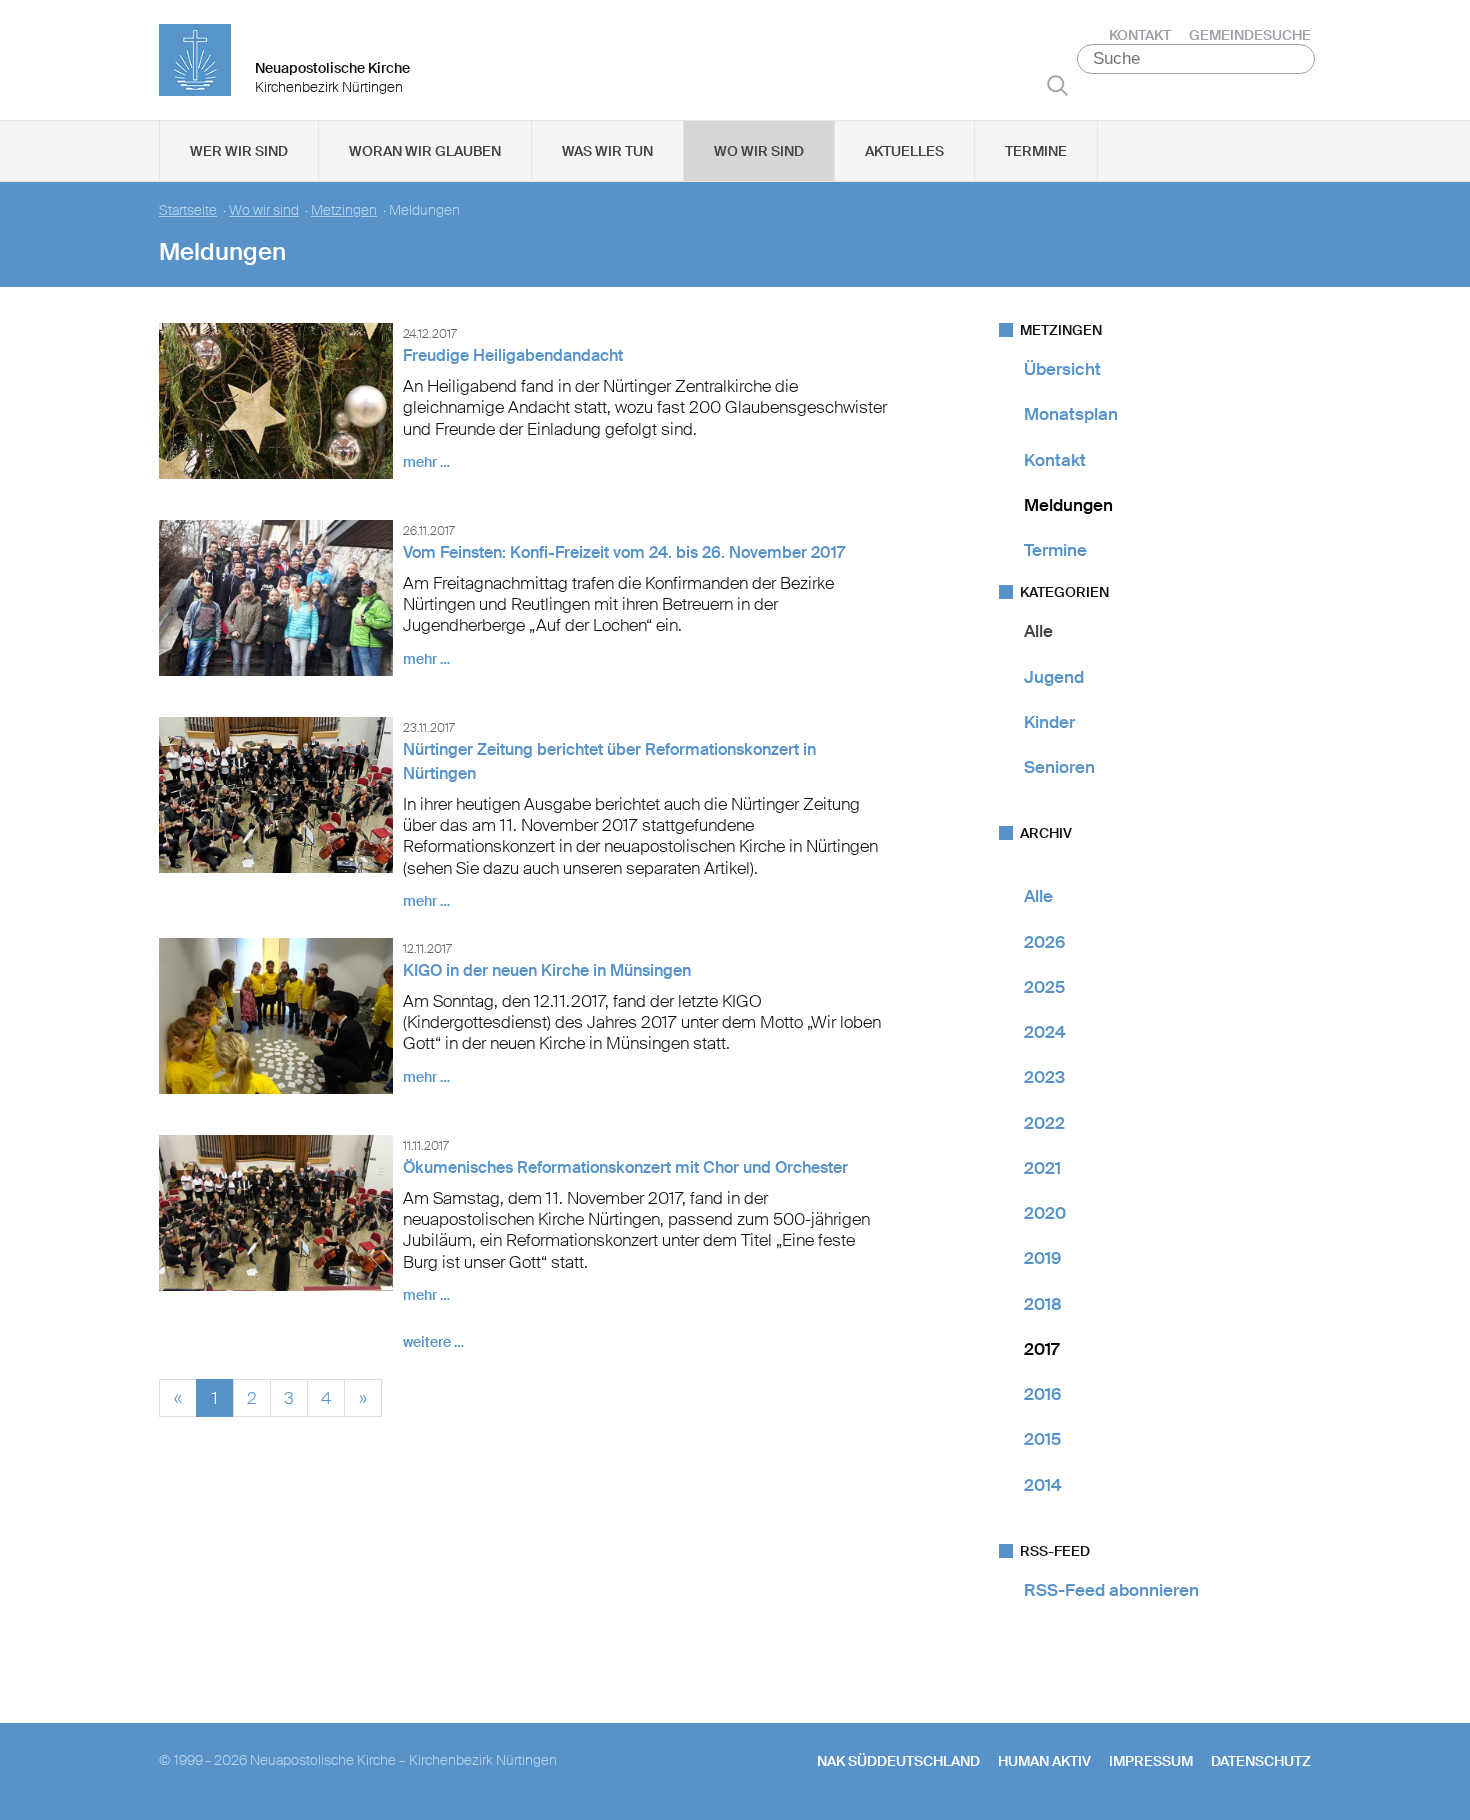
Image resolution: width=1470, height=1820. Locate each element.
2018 (1043, 1304)
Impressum (1151, 1761)
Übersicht (1062, 369)
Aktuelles (904, 151)
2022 (1044, 1123)
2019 (1042, 1258)
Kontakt (1140, 35)
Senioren (1059, 767)
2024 (1045, 1032)
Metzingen (344, 210)
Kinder (1049, 722)
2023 (1044, 1077)
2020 (1045, 1213)
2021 (1042, 1168)
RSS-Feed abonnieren (1111, 1590)
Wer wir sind (239, 151)
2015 (1042, 1439)
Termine (1036, 151)
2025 (1044, 987)
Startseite (188, 210)
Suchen (1057, 85)
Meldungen (1068, 505)
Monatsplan (1071, 414)
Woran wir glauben (425, 151)
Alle (1038, 631)
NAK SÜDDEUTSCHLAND (898, 1761)
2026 (1044, 942)
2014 (1043, 1485)
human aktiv (1044, 1761)
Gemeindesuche (1250, 35)
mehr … (426, 462)
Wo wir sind (759, 151)
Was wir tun (607, 151)
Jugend (1054, 677)
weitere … (433, 1342)
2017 (1041, 1349)
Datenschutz (1261, 1761)
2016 (1042, 1394)
